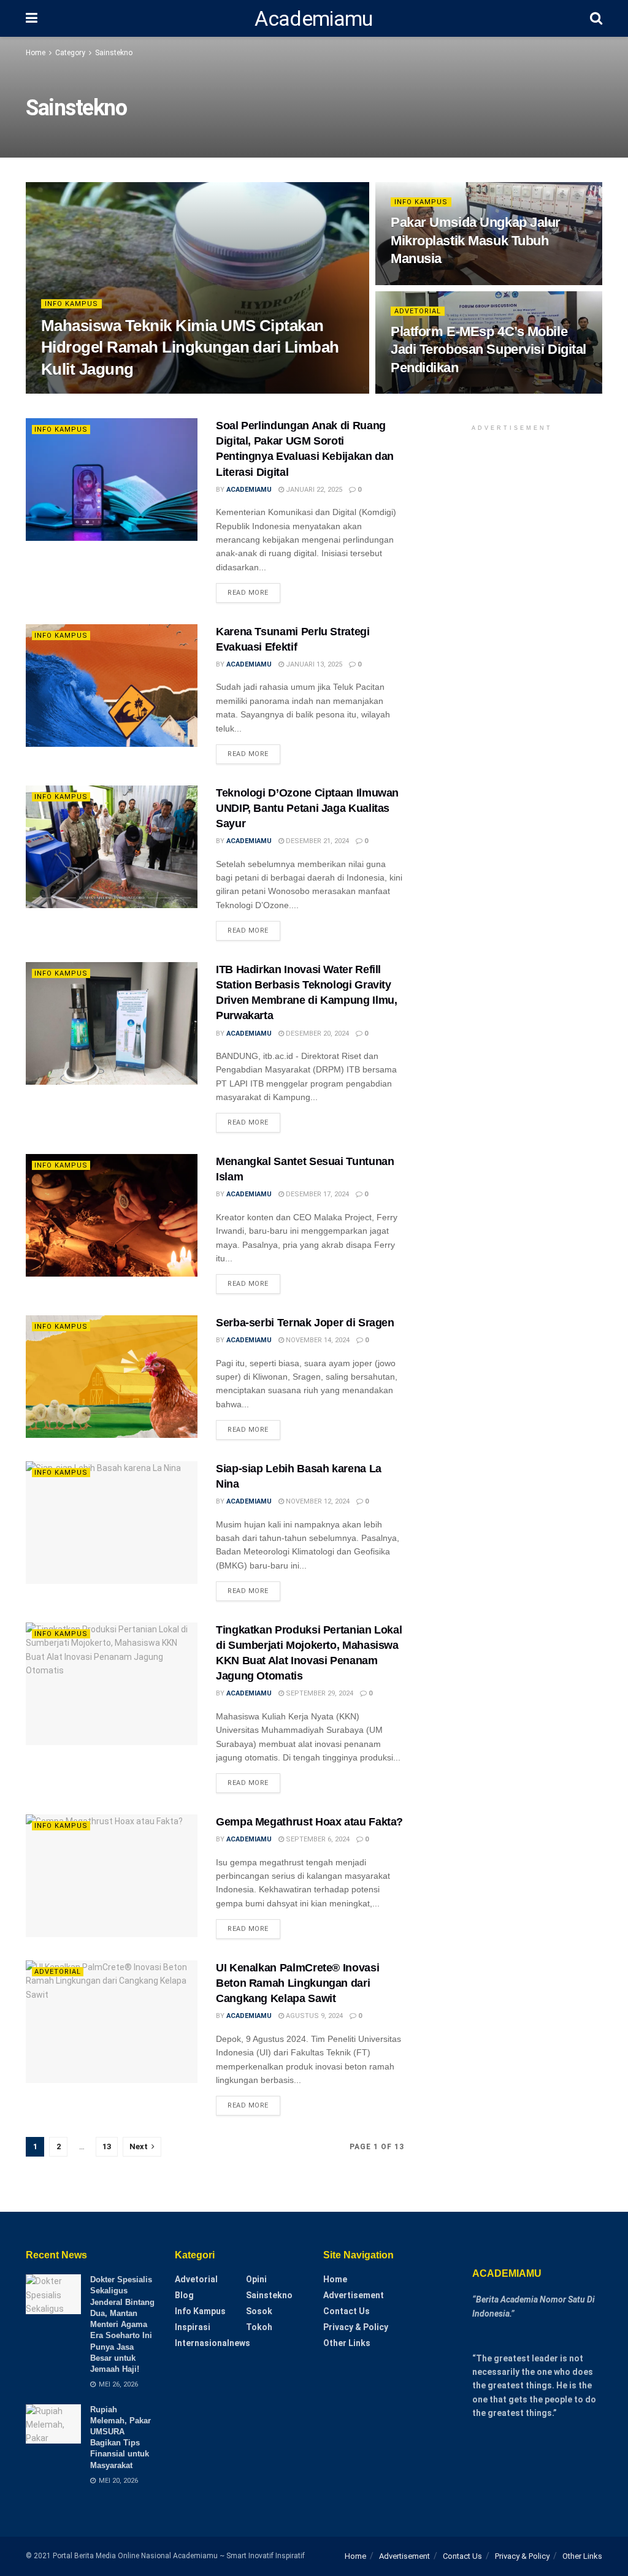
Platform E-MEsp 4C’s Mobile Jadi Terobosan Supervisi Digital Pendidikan (488, 350)
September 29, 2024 (319, 1693)
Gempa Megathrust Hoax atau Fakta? (309, 1822)
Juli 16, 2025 (418, 284)
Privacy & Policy (356, 2327)
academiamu (74, 393)
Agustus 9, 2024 (313, 2016)
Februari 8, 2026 (138, 393)
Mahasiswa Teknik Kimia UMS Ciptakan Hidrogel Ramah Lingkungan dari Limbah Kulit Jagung (190, 347)
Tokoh (259, 2327)
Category (70, 53)
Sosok (259, 2311)
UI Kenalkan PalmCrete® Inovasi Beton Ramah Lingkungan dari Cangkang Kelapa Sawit (297, 1983)
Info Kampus (71, 304)
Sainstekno (114, 53)
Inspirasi (193, 2327)
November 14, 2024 (317, 1340)
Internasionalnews (213, 2343)
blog (184, 2295)
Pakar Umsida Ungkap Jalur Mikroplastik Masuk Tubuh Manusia (476, 240)
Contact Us (347, 2311)
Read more (248, 593)
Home (36, 53)
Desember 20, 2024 (316, 1034)
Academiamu (313, 18)
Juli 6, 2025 (416, 393)
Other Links (347, 2343)
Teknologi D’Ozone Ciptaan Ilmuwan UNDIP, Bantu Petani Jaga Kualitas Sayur (307, 808)
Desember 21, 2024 (316, 841)
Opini (256, 2279)
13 (107, 2146)
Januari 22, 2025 (313, 490)
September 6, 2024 (317, 1839)
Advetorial (418, 311)
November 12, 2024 (317, 1501)
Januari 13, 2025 (313, 664)
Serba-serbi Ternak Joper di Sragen (305, 1323)
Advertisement (354, 2295)
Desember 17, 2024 (316, 1194)
